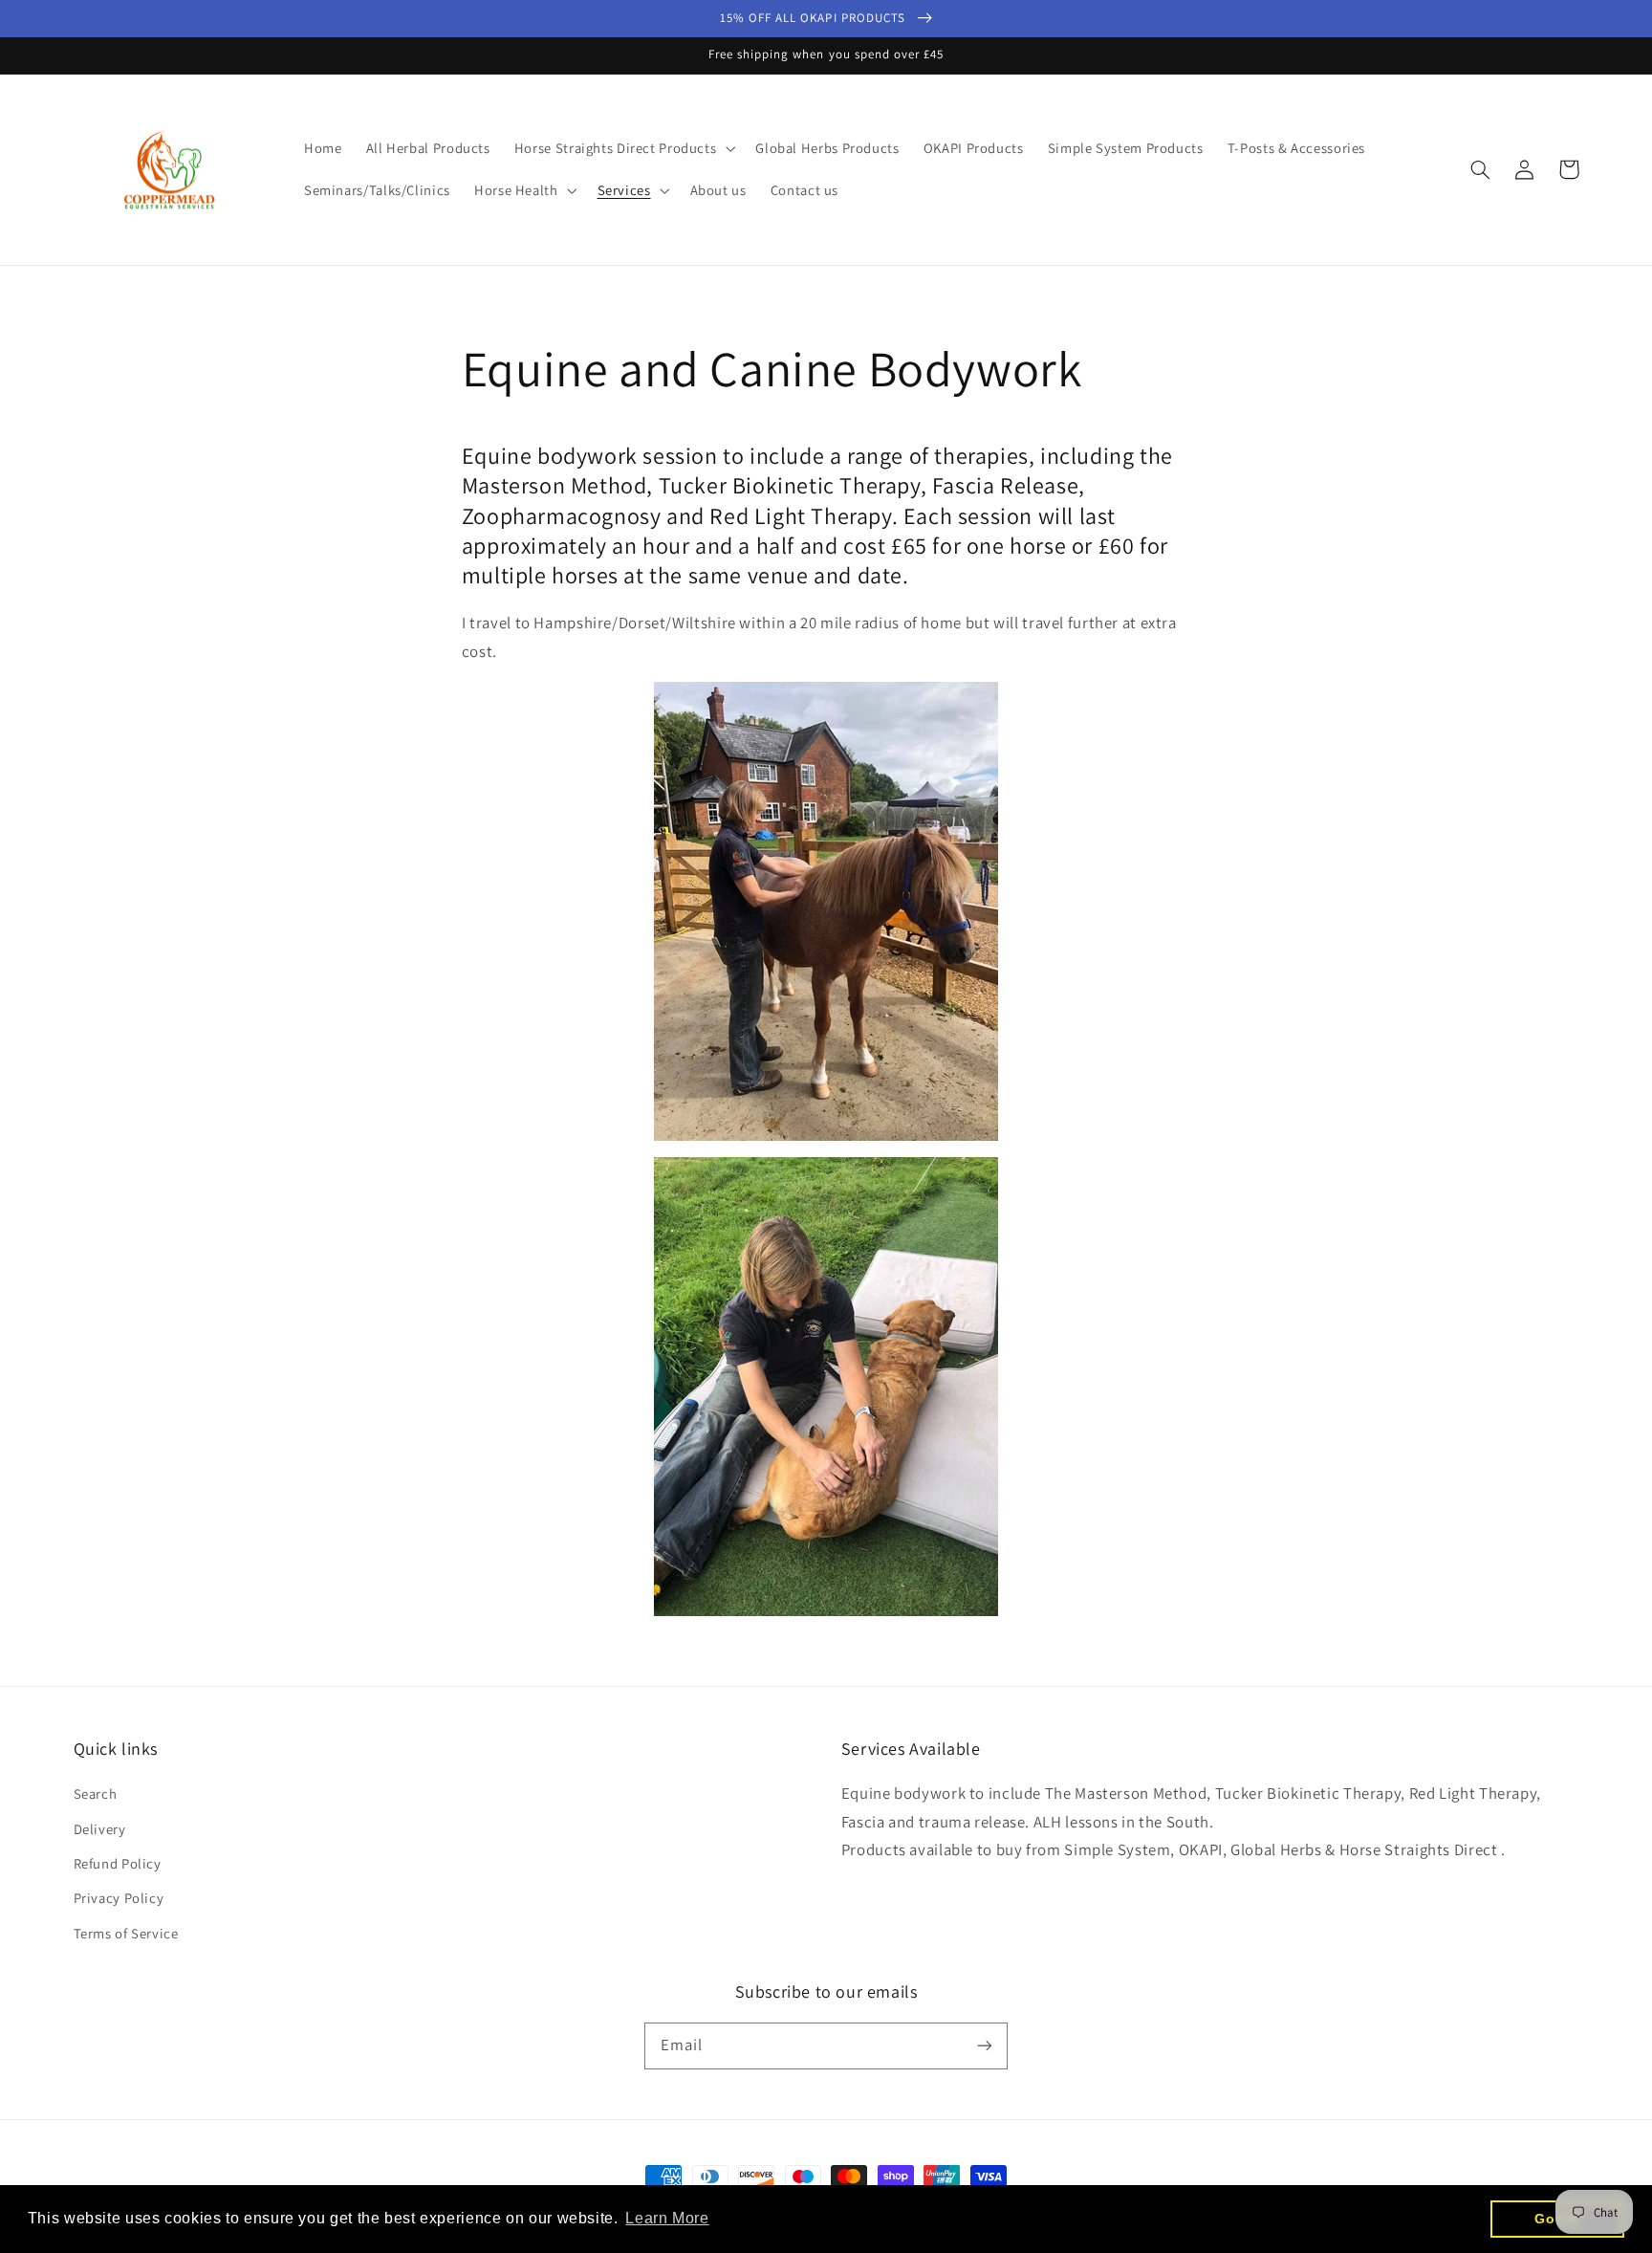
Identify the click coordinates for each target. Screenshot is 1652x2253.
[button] (622, 148)
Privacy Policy (119, 1898)
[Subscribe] (985, 2045)
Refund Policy (118, 1863)
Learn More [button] (667, 2218)
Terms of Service (126, 1933)
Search (96, 1794)
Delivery (100, 1829)
